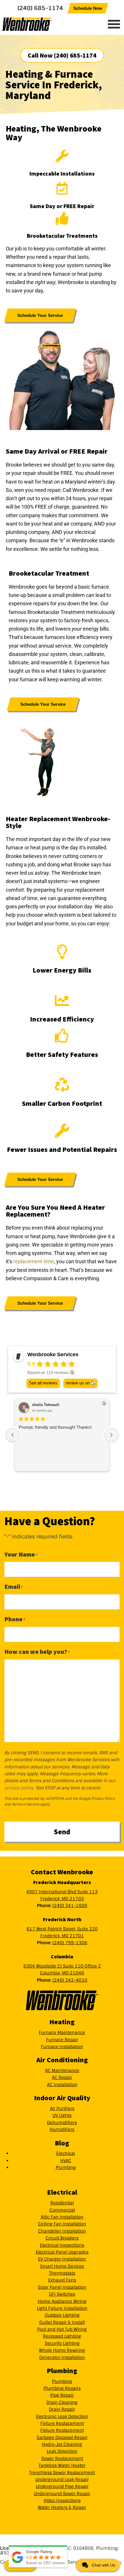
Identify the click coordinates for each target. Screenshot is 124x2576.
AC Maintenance (62, 2071)
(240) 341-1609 (70, 1906)
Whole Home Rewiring (62, 2350)
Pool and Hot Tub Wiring (62, 2329)
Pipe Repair (62, 2395)
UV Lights (62, 2115)
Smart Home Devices (62, 2266)
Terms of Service (26, 1804)
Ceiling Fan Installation (62, 2224)
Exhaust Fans (62, 2280)
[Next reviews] (111, 1435)
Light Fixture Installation (62, 2308)
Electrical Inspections (62, 2245)
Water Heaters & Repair (62, 2507)
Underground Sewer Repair (62, 2494)
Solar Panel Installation (62, 2287)
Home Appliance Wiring (62, 2301)
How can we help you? (37, 1652)
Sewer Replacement (62, 2459)
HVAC (66, 2161)
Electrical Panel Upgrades (62, 2252)
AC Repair (62, 2077)
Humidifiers (62, 2130)
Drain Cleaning (62, 2402)
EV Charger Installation (62, 2259)
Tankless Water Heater (62, 2465)
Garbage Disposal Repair (62, 2438)
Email (14, 1586)
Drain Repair (62, 2409)
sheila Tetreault (46, 1405)
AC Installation (62, 2085)
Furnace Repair (62, 2040)
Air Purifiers (62, 2109)
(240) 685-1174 (40, 8)
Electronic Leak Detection (62, 2417)
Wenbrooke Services (39, 24)
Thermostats (62, 2273)
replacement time (34, 1261)
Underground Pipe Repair (62, 2486)
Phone (15, 1619)
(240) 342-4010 (70, 1980)
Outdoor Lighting (62, 2315)
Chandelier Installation (62, 2231)
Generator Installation (62, 2358)
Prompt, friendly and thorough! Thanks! (55, 1427)
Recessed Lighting (62, 2336)
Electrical (66, 2153)
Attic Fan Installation (62, 2217)
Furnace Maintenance (62, 2033)
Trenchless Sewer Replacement (62, 2473)
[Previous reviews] (13, 1435)
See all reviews (43, 1383)
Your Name (21, 1554)
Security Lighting (62, 2343)
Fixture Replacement (62, 2423)
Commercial (62, 2210)
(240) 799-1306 (70, 1943)
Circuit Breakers (62, 2238)
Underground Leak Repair (62, 2480)
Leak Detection (62, 2451)
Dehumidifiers (62, 2123)
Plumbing (66, 2168)
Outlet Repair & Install (62, 2322)
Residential (62, 2203)
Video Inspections (62, 2501)
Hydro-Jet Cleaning (62, 2444)
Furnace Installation (62, 2047)
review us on (78, 1383)
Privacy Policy (103, 1799)
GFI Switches (62, 2294)
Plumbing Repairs (62, 2388)
